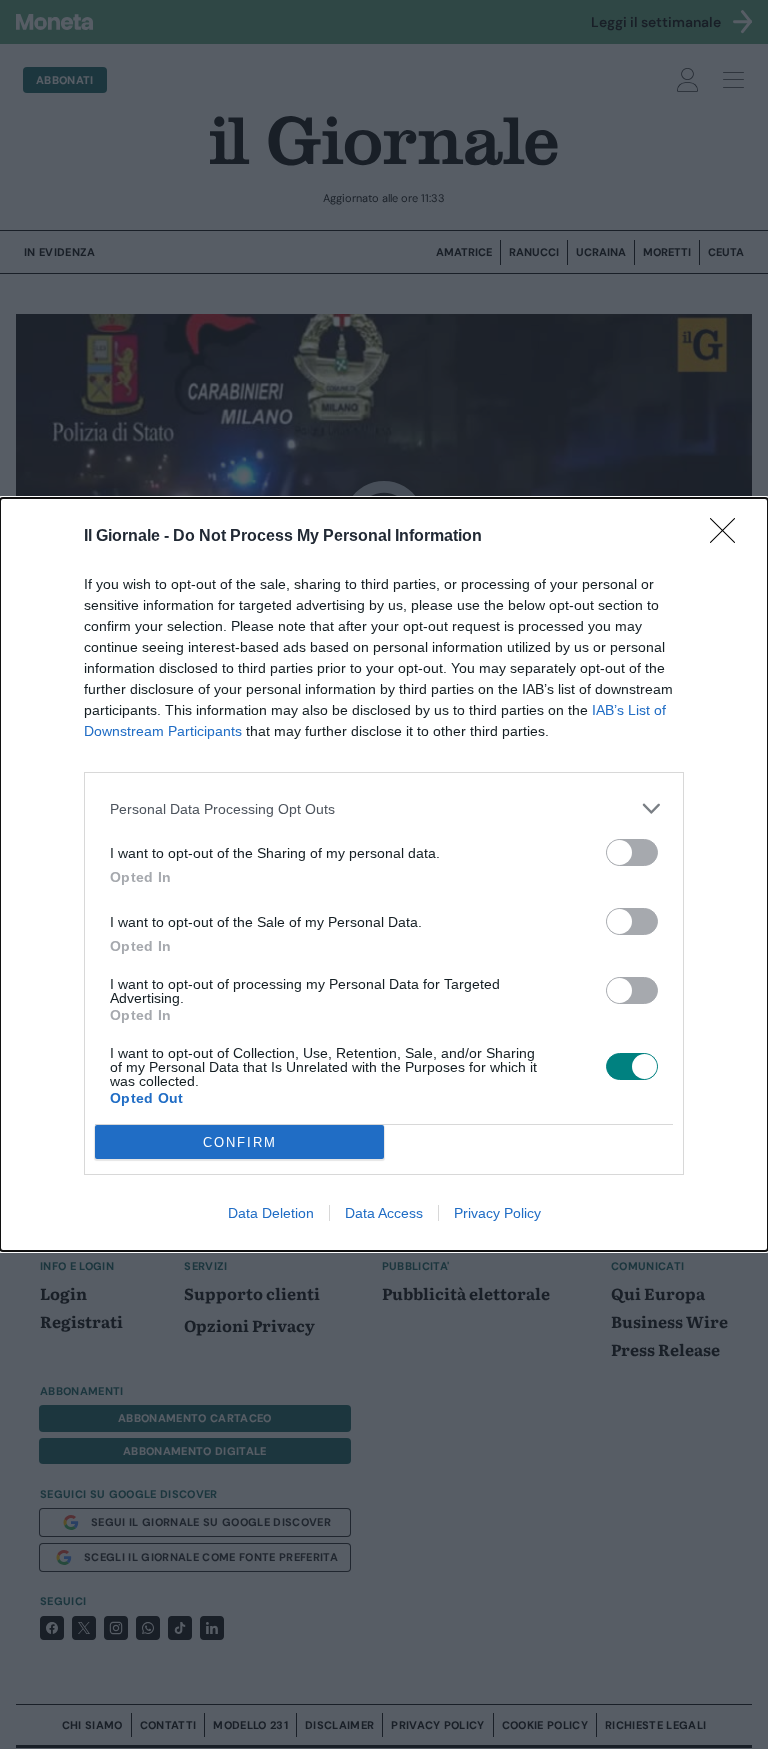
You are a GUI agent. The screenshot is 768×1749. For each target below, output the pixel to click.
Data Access (384, 1213)
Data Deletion (271, 1213)
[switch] (632, 852)
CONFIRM (240, 1142)
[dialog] (384, 874)
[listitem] (384, 808)
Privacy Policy (497, 1213)
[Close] (729, 537)
